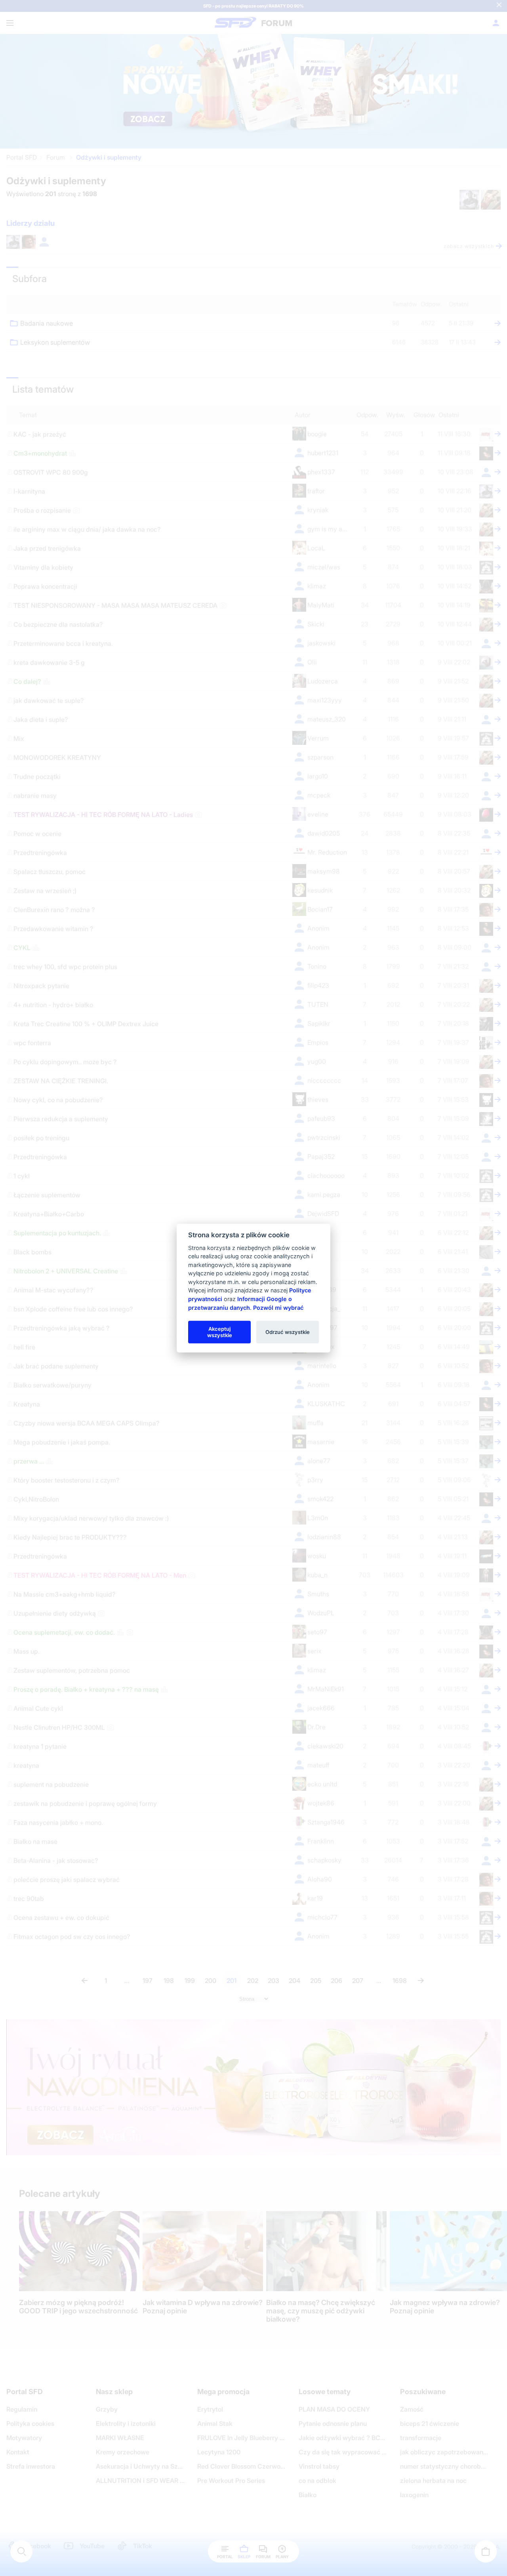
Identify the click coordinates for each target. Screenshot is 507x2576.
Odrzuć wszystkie (288, 1332)
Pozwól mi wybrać (278, 1307)
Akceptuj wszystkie (220, 1332)
